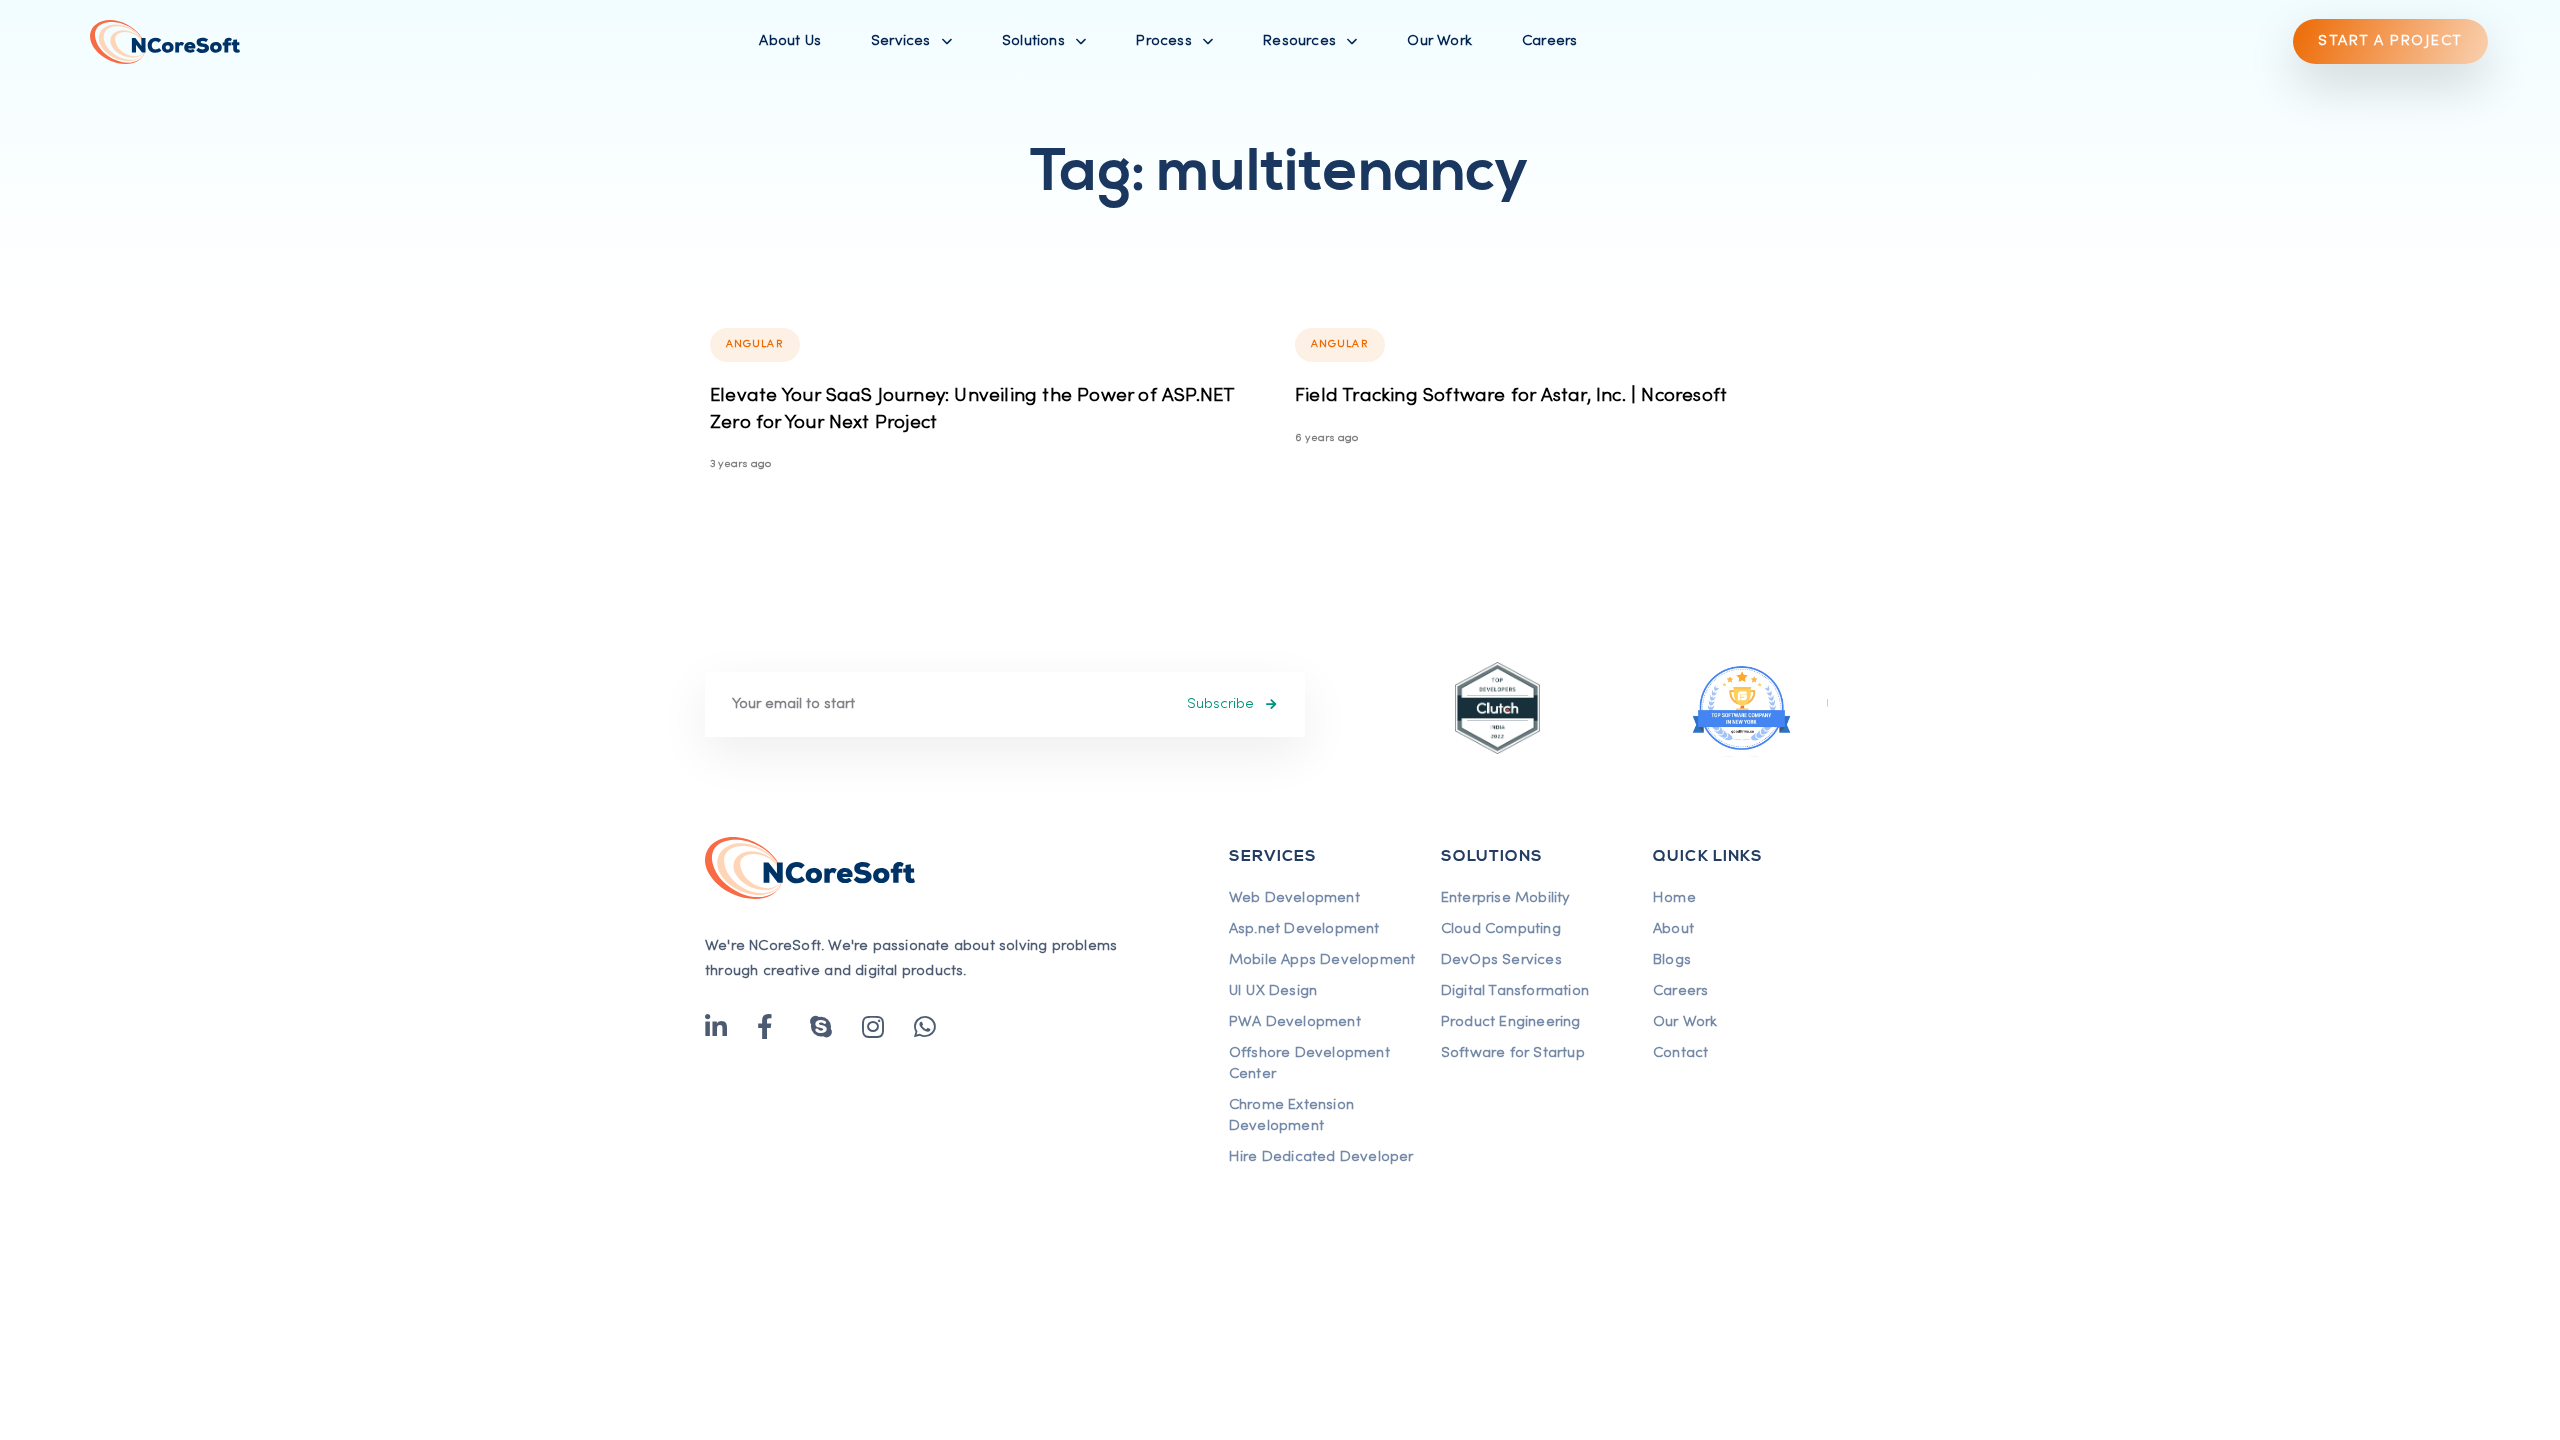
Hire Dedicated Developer (1321, 1157)
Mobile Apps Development (1322, 960)
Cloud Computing (1501, 929)
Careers (1549, 41)
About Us (790, 41)
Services (901, 41)
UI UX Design (1273, 991)
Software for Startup (1513, 1053)
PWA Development (1295, 1022)
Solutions (1033, 41)
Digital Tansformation (1515, 991)
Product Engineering (1511, 1022)
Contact (1680, 1053)
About (1673, 929)
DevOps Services (1501, 960)
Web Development (1294, 898)
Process (1163, 41)
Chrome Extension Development (1291, 1115)
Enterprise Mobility (1505, 898)
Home (1674, 898)
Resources (1299, 41)
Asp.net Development (1304, 929)
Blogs (1672, 960)
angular (755, 344)
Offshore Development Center (1309, 1063)
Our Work (1439, 41)
